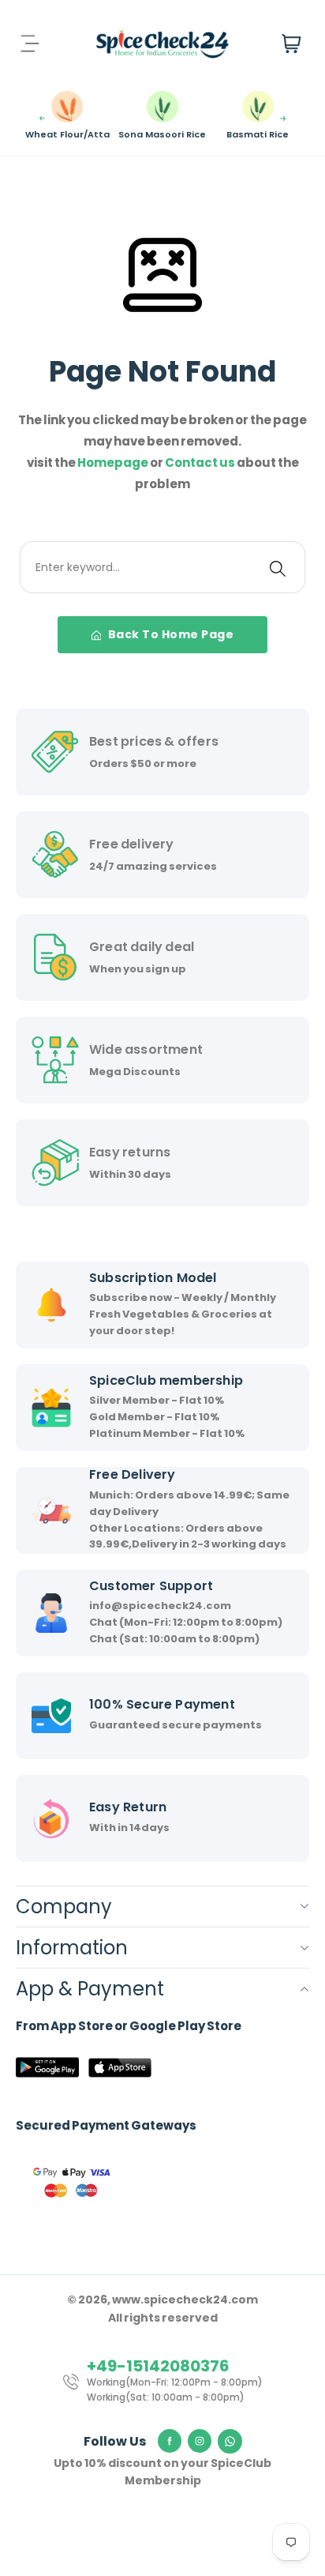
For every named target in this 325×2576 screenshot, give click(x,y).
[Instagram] (200, 2441)
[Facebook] (170, 2441)
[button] (42, 118)
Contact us (201, 463)
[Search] (278, 567)
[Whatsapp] (230, 2442)
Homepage (114, 463)
